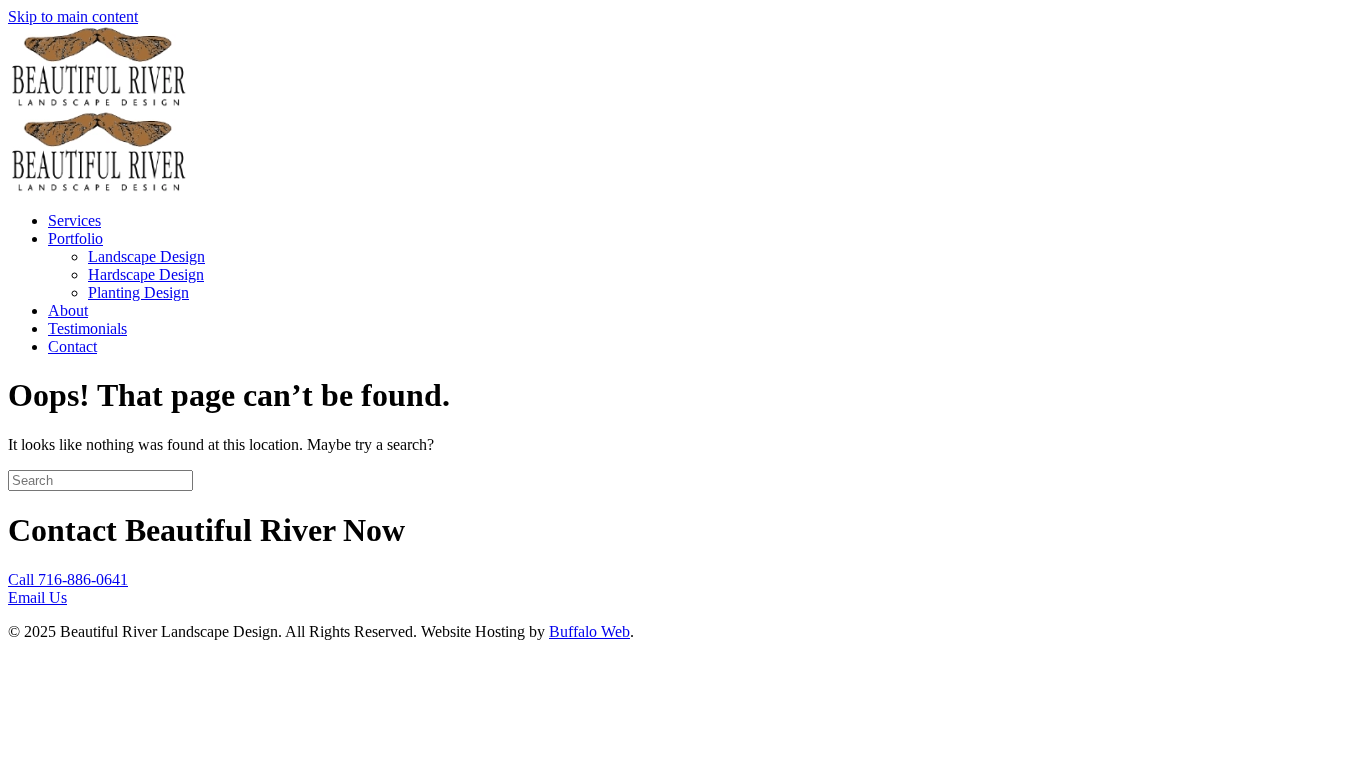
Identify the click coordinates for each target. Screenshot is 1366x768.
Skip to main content (73, 16)
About (68, 310)
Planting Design (138, 292)
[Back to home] (98, 101)
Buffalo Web (589, 631)
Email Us (37, 597)
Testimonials (87, 328)
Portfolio (75, 238)
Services (74, 220)
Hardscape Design (146, 274)
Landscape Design (146, 256)
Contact (72, 346)
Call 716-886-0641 (68, 579)
